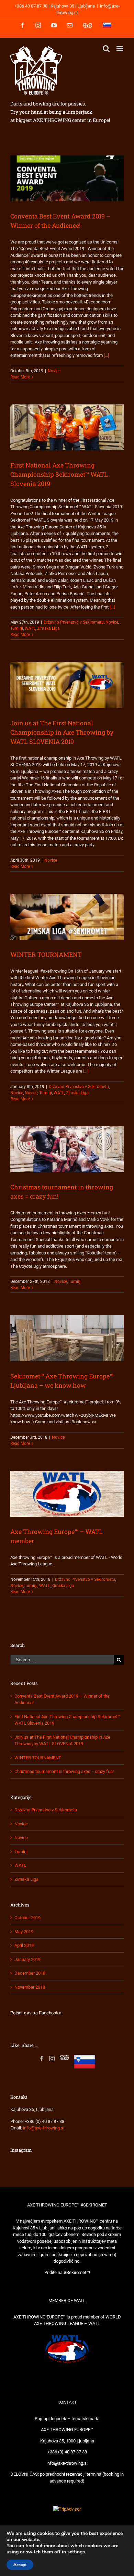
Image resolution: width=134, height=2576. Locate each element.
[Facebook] (42, 2059)
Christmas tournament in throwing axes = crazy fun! (64, 1771)
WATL (30, 628)
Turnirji (17, 628)
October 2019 (27, 1918)
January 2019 (27, 1959)
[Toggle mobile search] (106, 48)
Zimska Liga (48, 628)
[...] (106, 355)
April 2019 (24, 1945)
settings (76, 2552)
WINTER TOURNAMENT (46, 954)
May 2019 (24, 1932)
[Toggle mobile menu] (120, 48)
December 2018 (30, 1973)
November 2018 (30, 1987)
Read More (20, 377)
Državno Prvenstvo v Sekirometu (74, 622)
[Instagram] (52, 2059)
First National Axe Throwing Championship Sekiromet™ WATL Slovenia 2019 (59, 474)
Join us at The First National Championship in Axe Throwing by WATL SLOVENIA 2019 (62, 732)
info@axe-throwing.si (44, 2128)
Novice (54, 371)
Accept (20, 2565)
